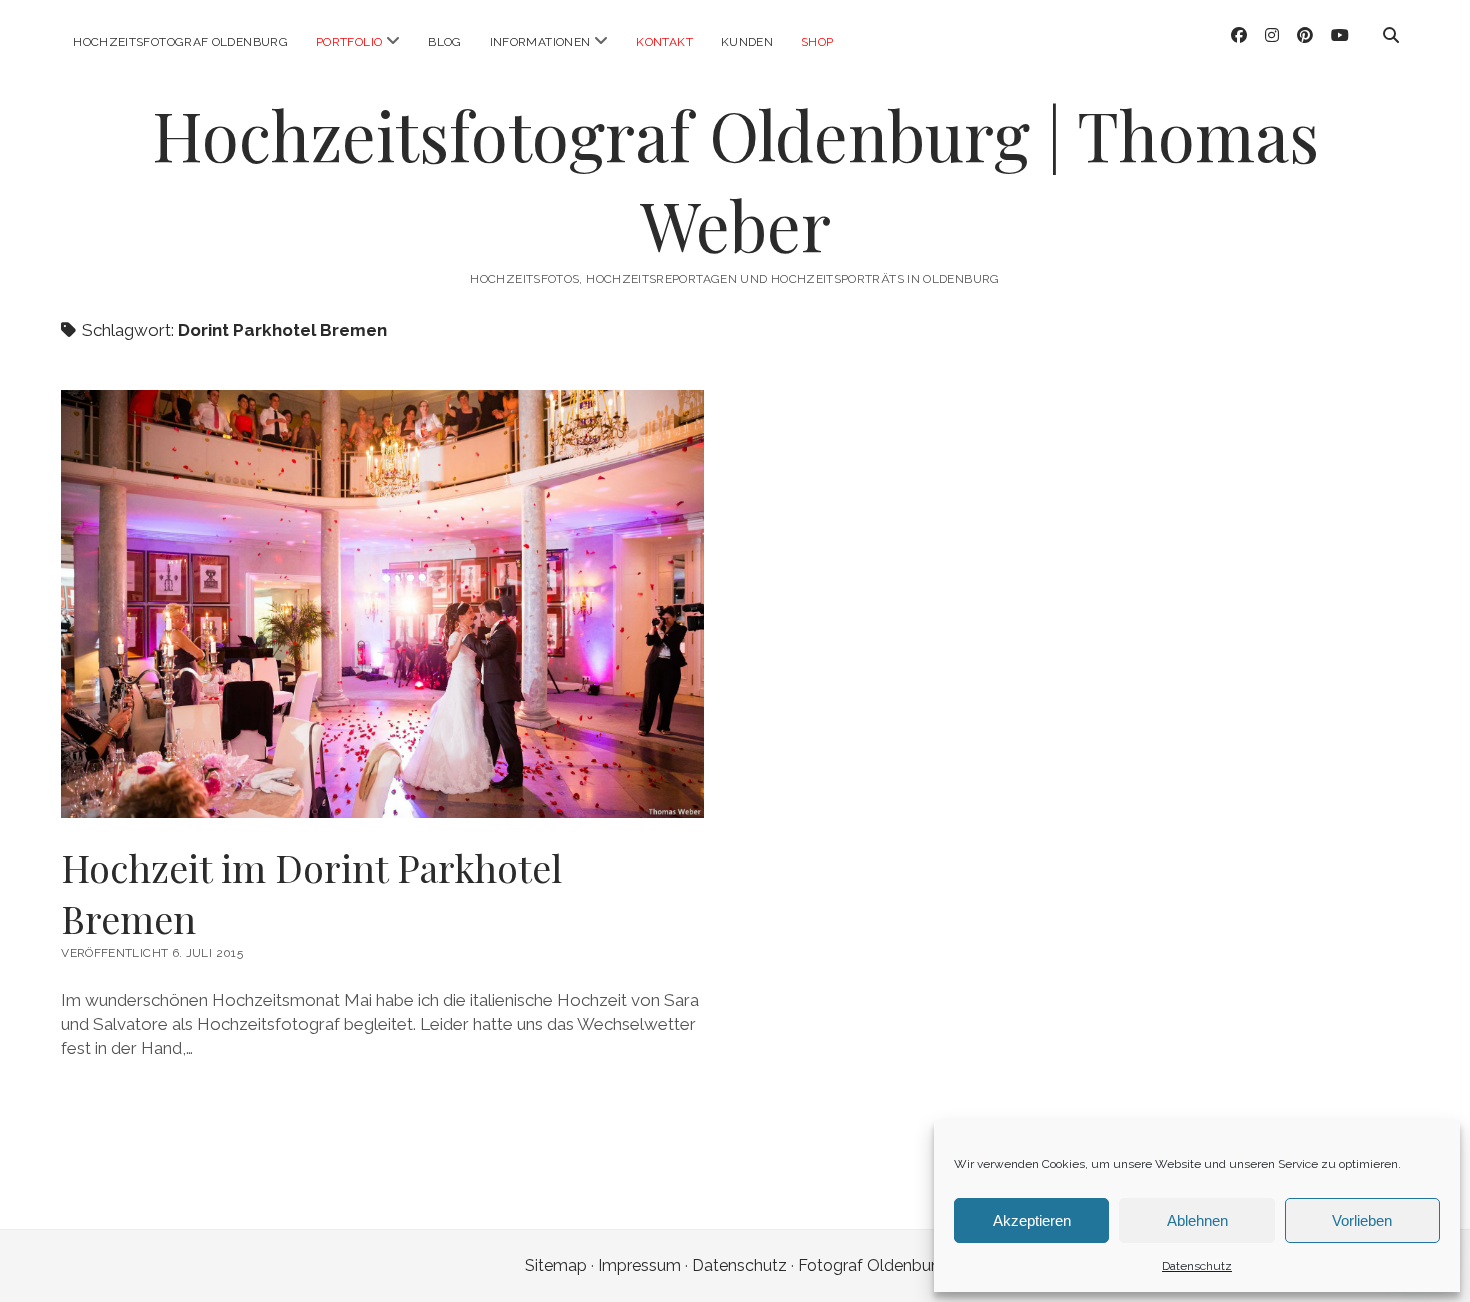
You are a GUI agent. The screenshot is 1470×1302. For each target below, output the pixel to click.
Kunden (747, 42)
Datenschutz (1197, 1266)
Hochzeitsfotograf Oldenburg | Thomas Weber (735, 179)
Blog (444, 42)
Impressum (639, 1265)
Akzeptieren (1032, 1220)
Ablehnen (1197, 1220)
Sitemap (556, 1265)
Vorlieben (1362, 1220)
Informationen (540, 42)
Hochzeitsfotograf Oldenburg (180, 42)
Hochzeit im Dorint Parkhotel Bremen (311, 893)
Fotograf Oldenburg (872, 1265)
